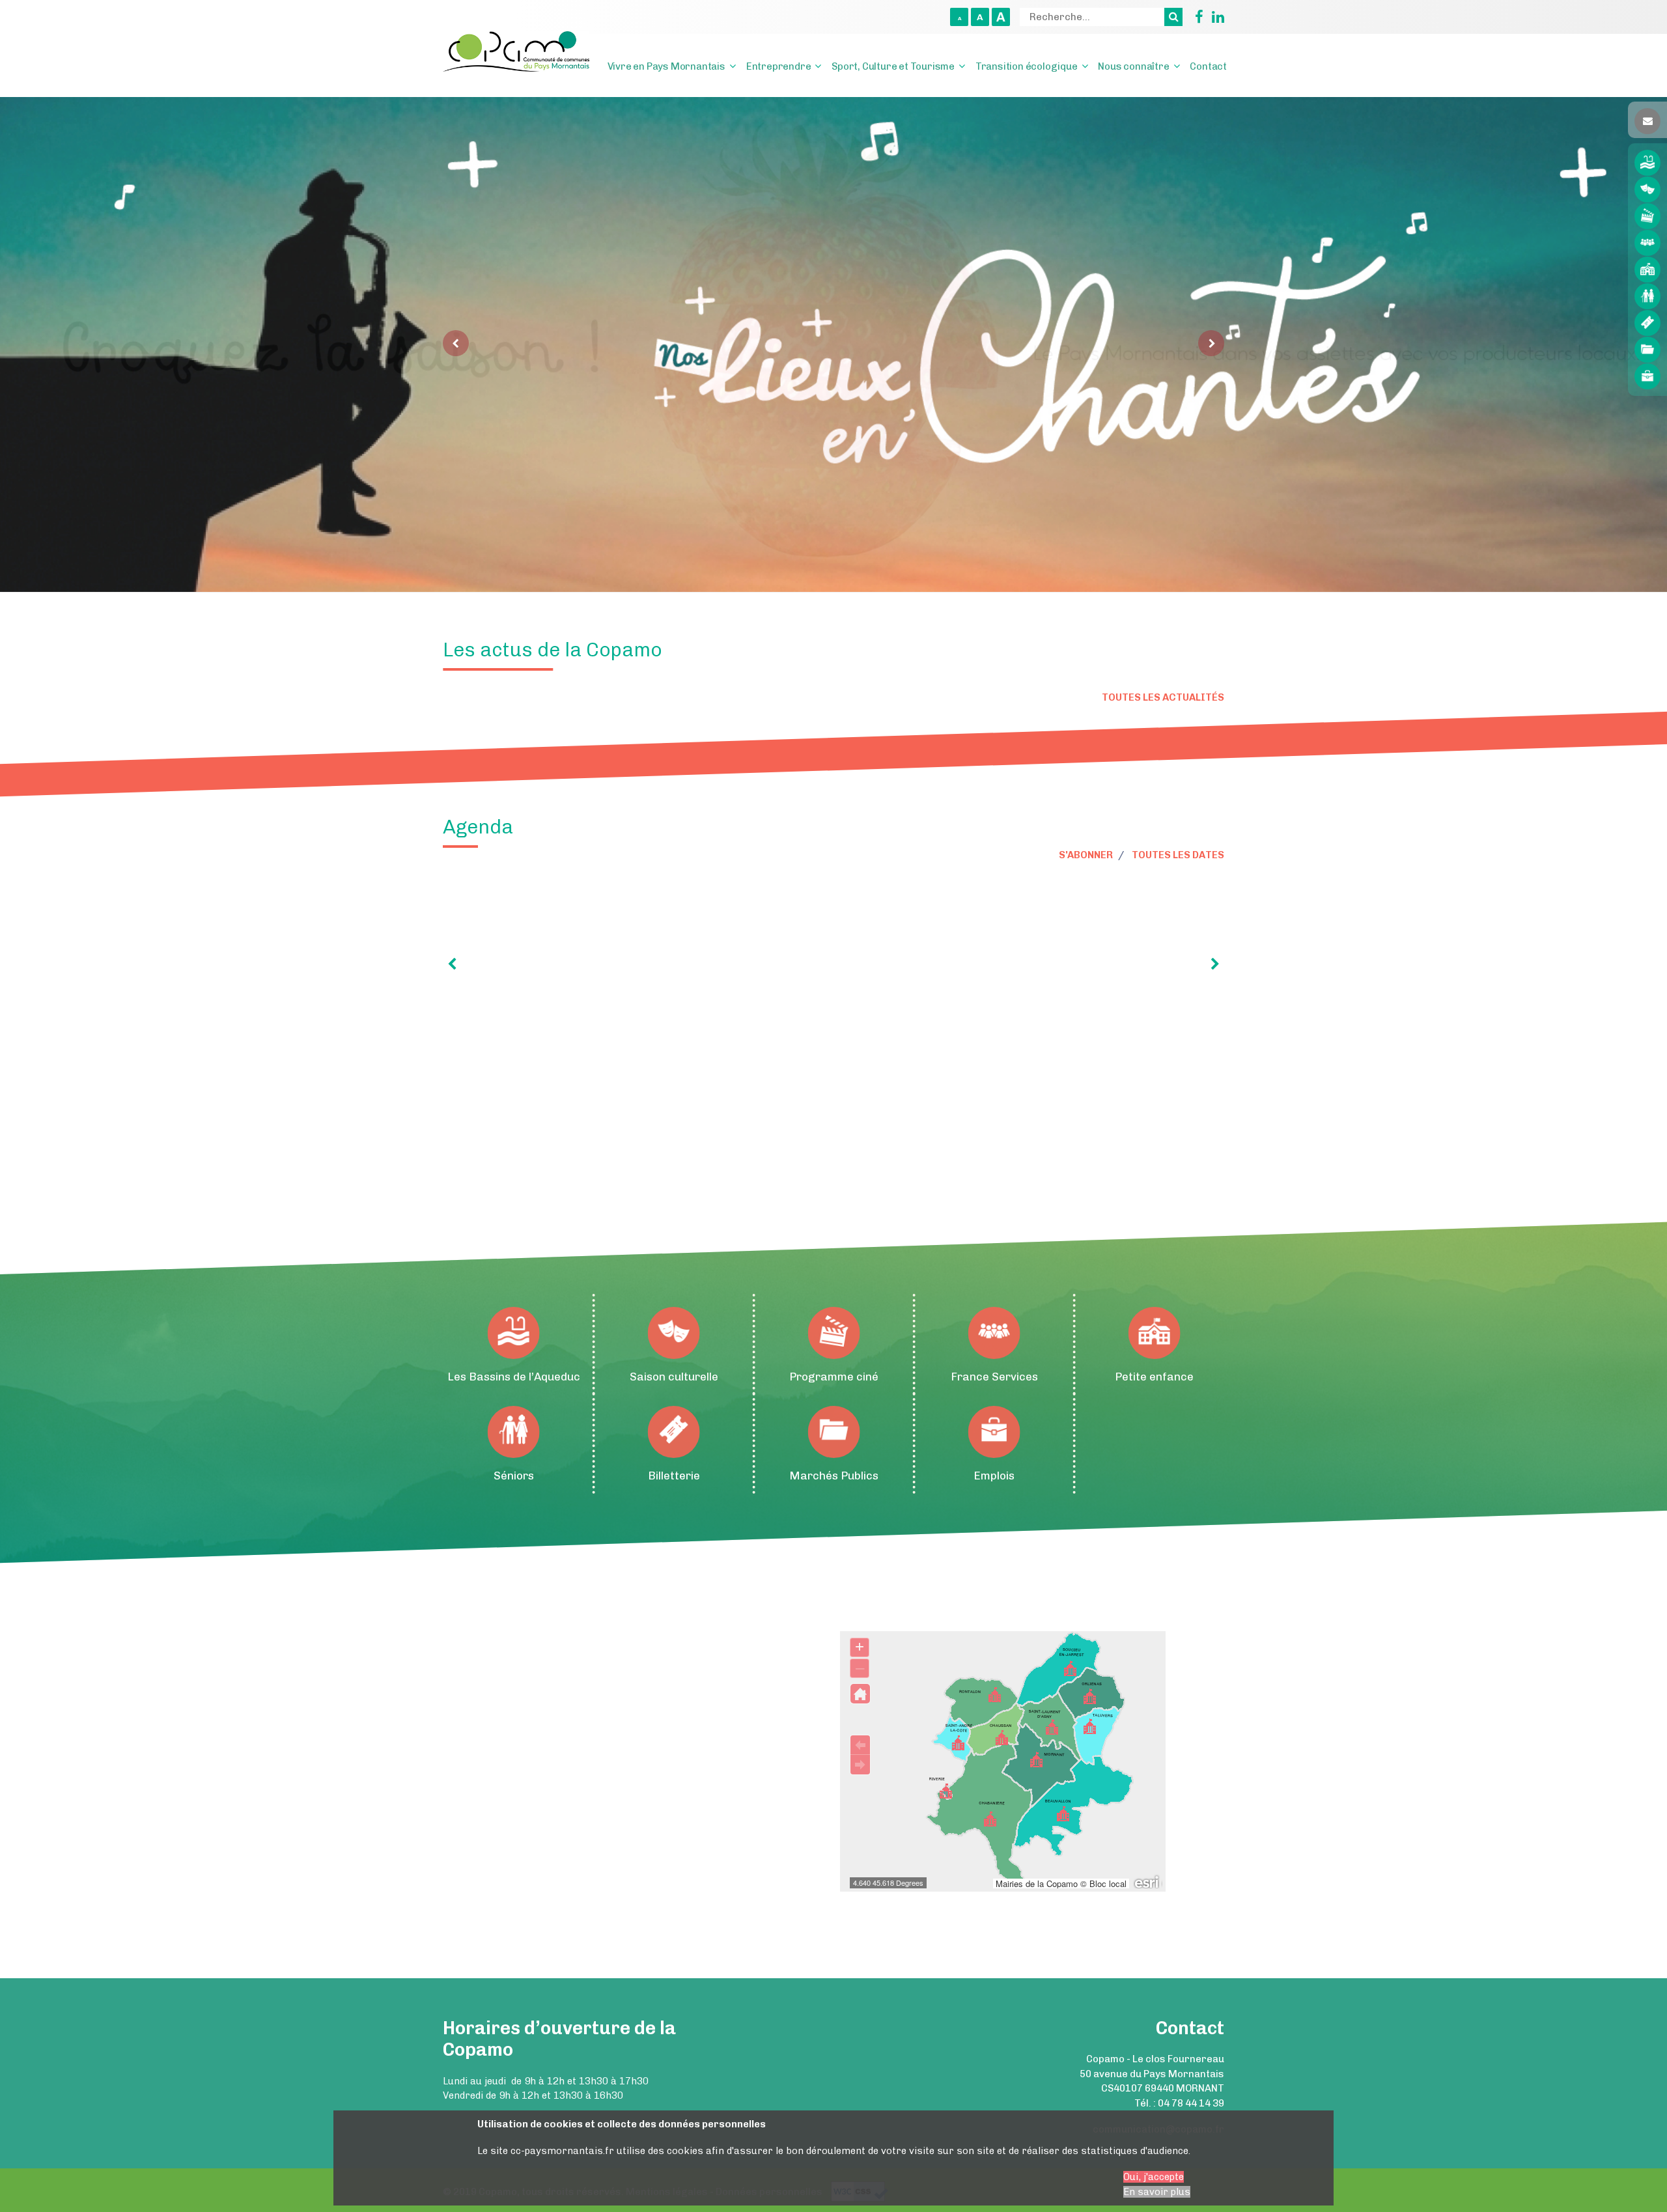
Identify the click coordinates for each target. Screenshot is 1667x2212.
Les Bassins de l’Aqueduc (1647, 163)
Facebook (1194, 17)
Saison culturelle (1647, 189)
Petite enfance (1647, 270)
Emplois (1647, 376)
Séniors (1647, 296)
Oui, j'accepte (1154, 2177)
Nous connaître (1133, 66)
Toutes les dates (1178, 855)
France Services (1647, 243)
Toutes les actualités (1163, 697)
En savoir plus (1157, 2192)
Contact (1208, 66)
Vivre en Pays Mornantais (666, 66)
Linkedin (1215, 17)
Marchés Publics (1647, 350)
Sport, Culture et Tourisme (893, 66)
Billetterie (1647, 323)
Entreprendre (779, 66)
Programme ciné (1647, 216)
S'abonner (1086, 855)
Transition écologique (1027, 66)
